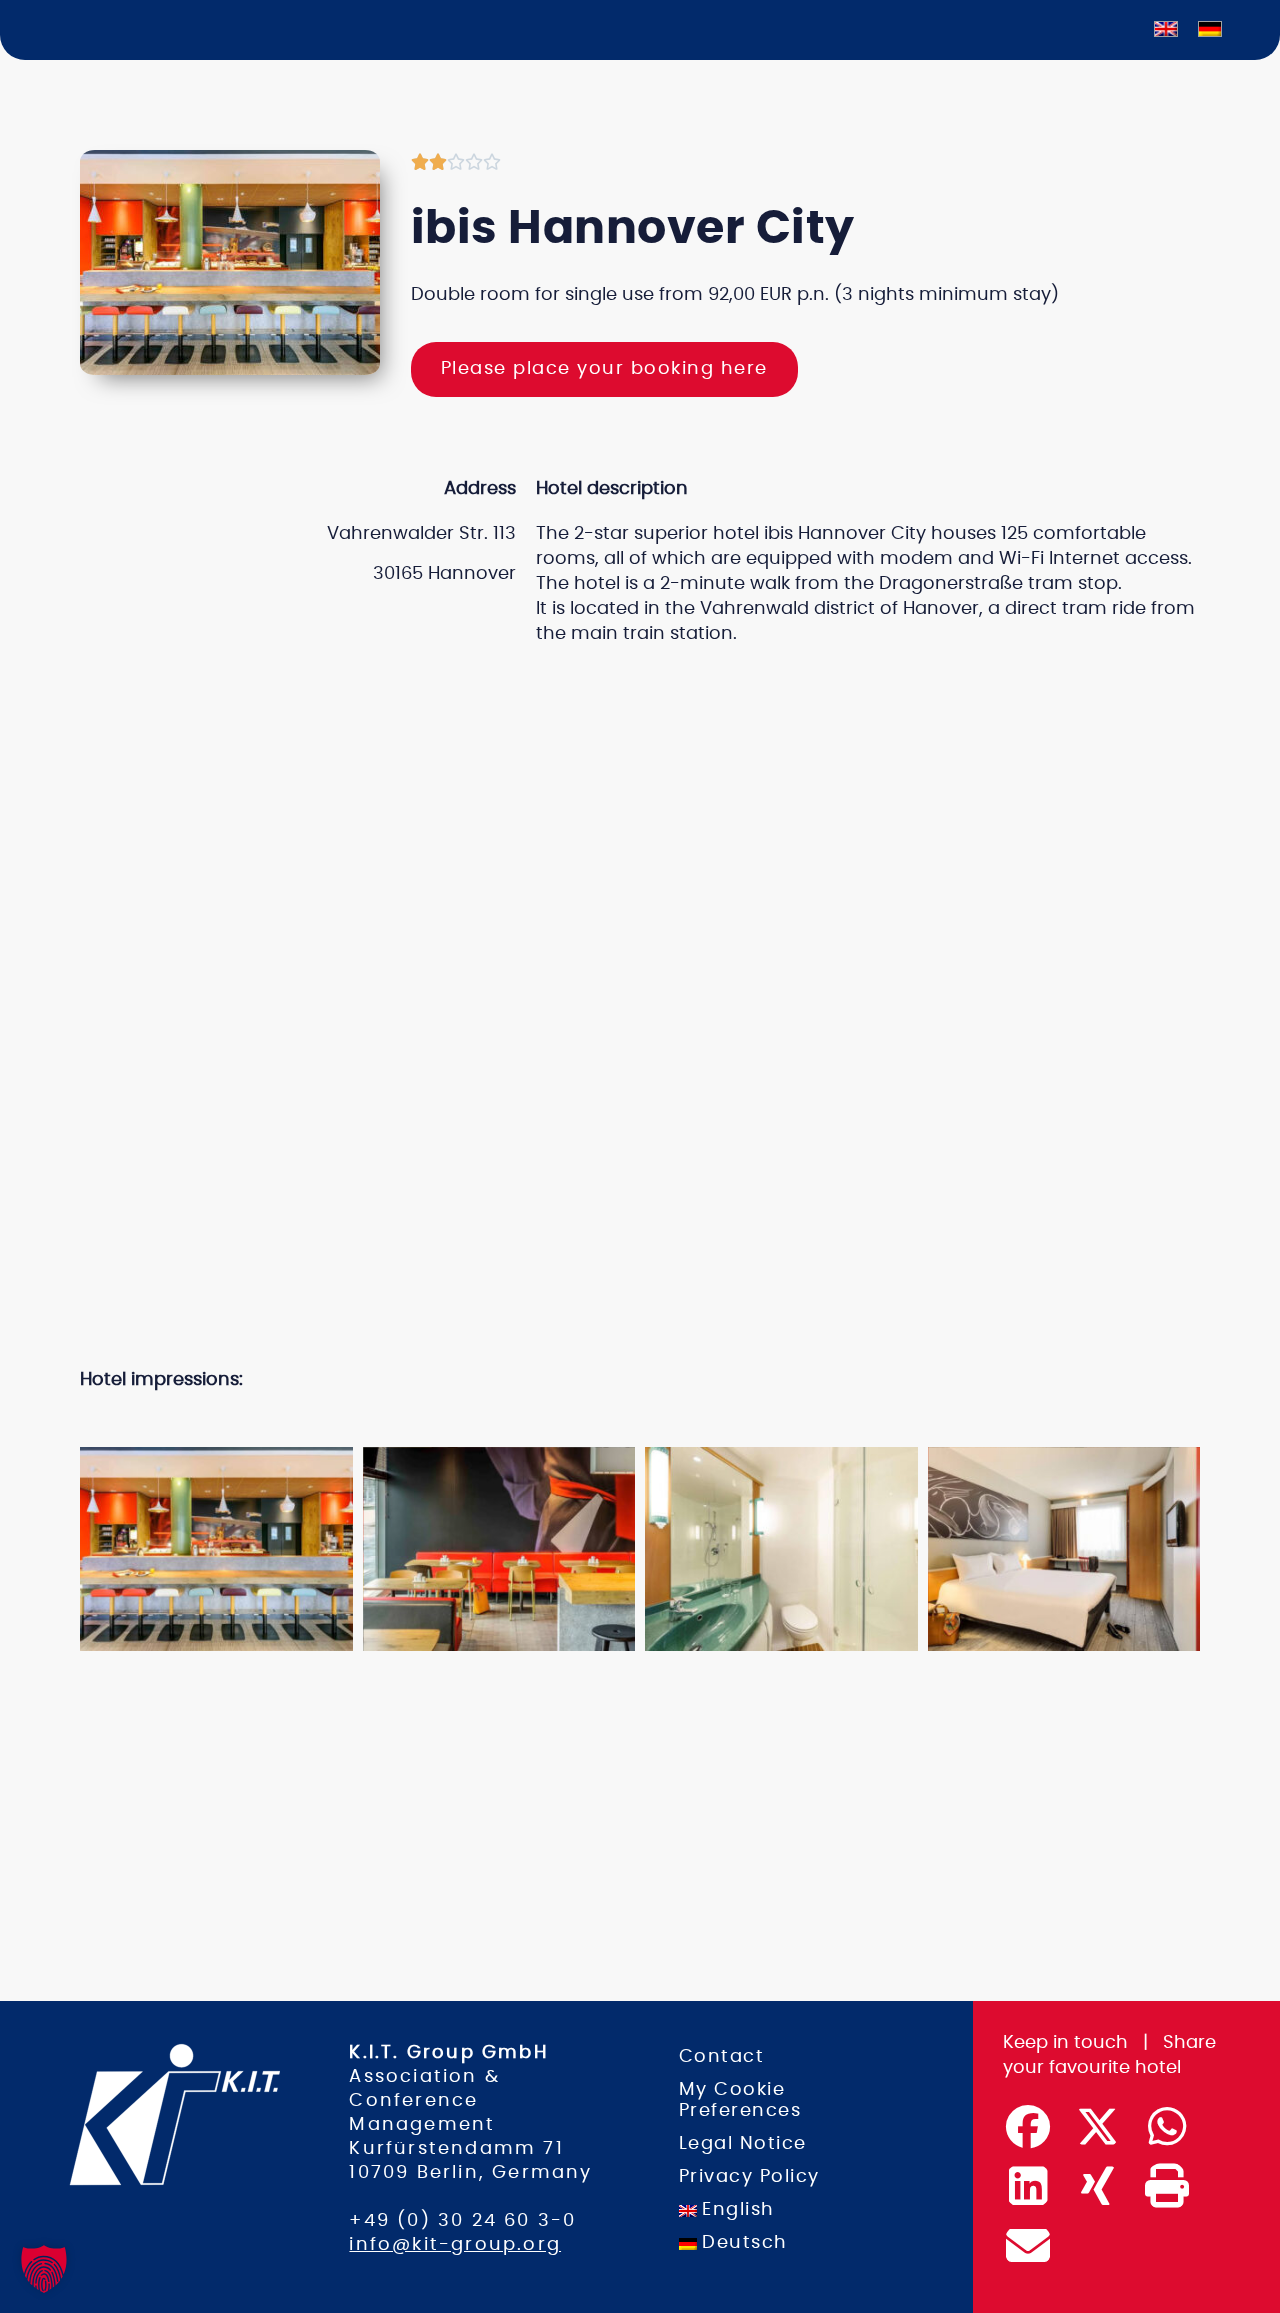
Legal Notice (743, 2144)
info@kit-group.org (455, 2245)
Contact (722, 2057)
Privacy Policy (749, 2177)
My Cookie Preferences (740, 2100)
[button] (621, 1420)
